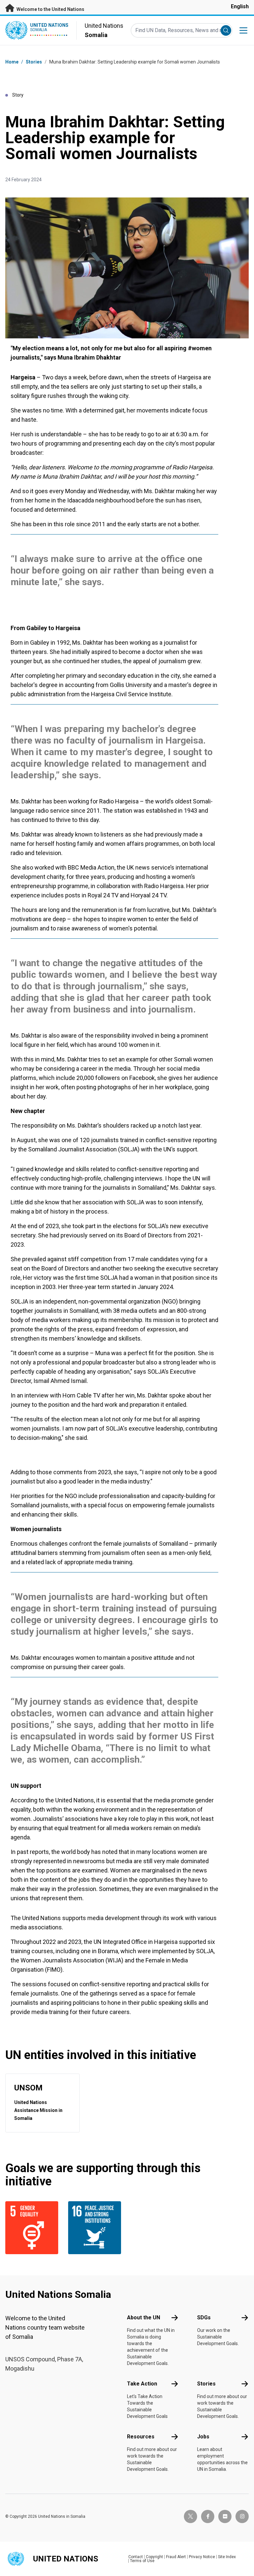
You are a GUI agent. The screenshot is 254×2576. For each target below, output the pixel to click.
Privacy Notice (202, 2557)
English (240, 6)
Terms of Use (142, 2561)
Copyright (154, 2557)
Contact (136, 2557)
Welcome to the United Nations (50, 9)
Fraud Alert (176, 2557)
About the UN (144, 2318)
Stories (34, 62)
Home (12, 62)
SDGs (204, 2318)
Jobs (203, 2437)
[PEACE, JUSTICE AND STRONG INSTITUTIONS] (96, 2228)
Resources (141, 2437)
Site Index (227, 2557)
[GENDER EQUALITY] (33, 2228)
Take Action (142, 2384)
